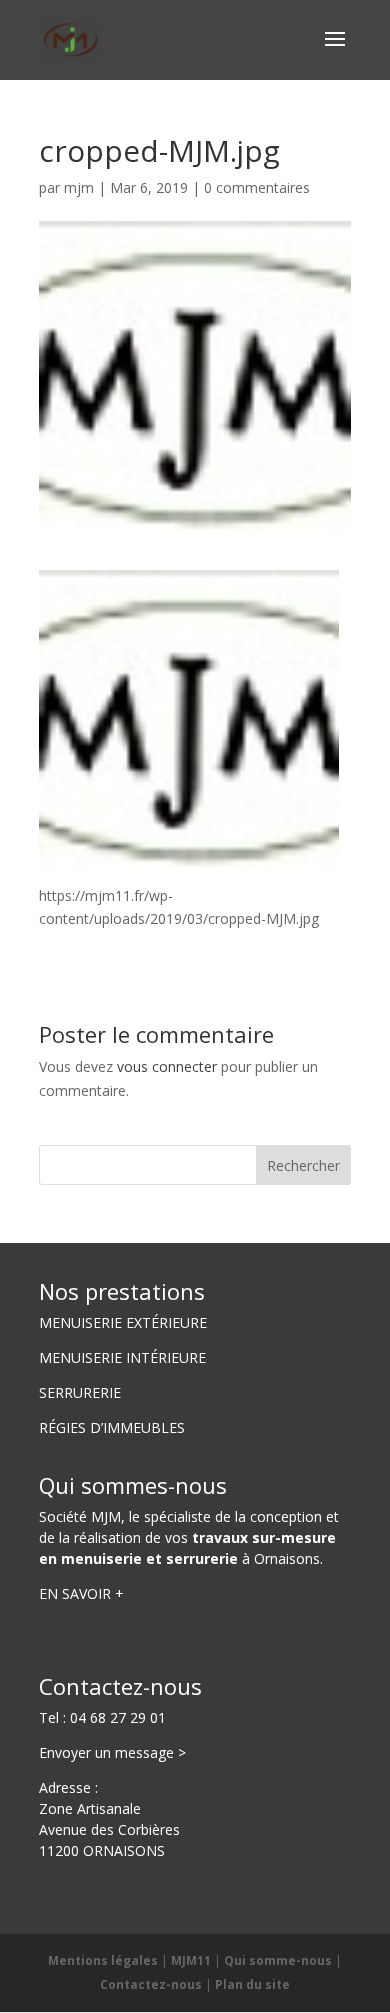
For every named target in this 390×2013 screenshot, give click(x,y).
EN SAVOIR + (81, 1593)
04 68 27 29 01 (118, 1717)
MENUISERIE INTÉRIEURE (122, 1357)
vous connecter (167, 1066)
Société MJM (80, 1516)
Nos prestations (122, 1291)
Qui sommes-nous (133, 1485)
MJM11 (191, 1960)
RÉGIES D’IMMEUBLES (112, 1427)
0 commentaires (257, 187)
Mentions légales (103, 1960)
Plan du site (252, 1984)
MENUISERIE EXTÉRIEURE (123, 1322)
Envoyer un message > (112, 1752)
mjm (79, 187)
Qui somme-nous (278, 1960)
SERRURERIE (80, 1392)
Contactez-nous (120, 1686)
